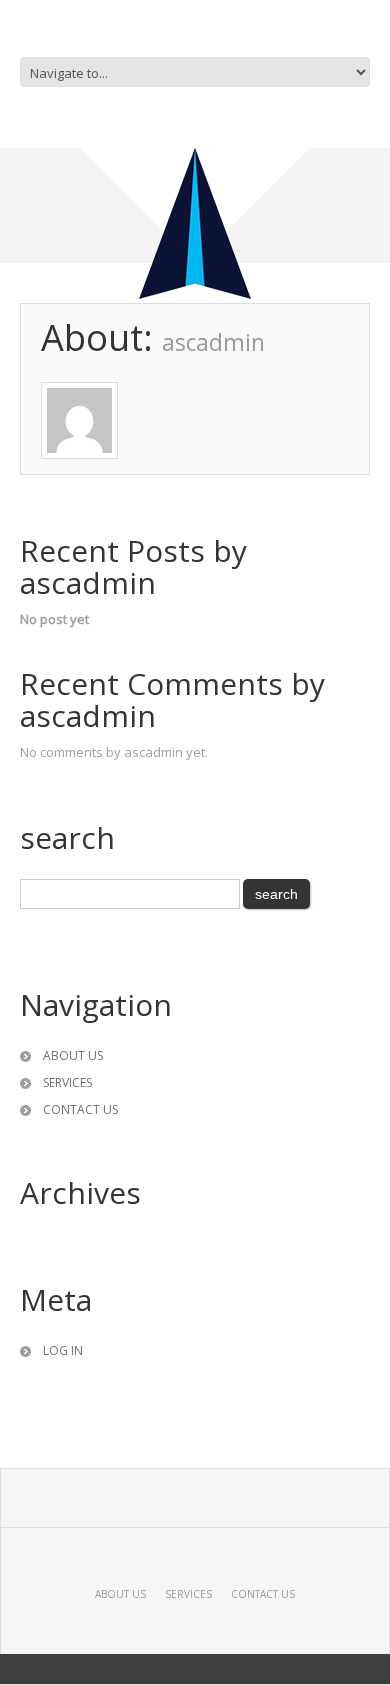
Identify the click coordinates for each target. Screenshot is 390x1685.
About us (73, 1055)
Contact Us (80, 1109)
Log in (63, 1350)
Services (67, 1082)
